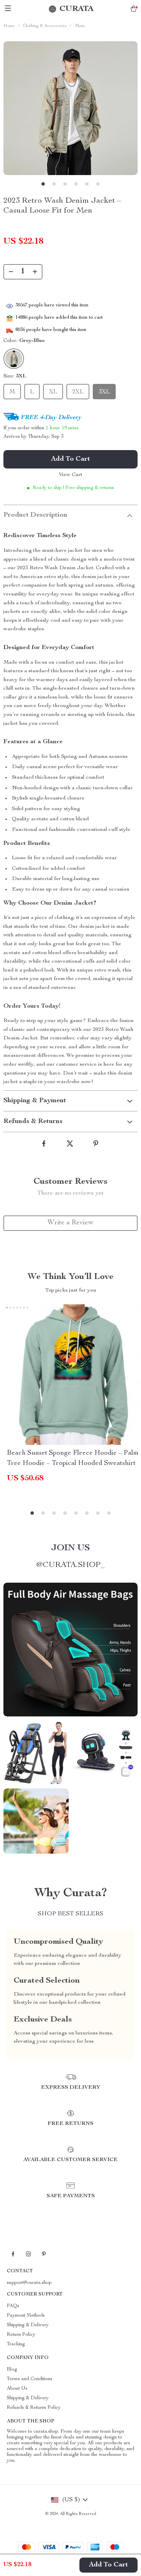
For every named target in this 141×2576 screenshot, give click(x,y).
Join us (70, 1548)
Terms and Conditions (30, 2379)
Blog (12, 2370)
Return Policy (21, 2335)
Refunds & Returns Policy (34, 2408)
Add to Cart (108, 2565)
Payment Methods (26, 2316)
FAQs (13, 2306)
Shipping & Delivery (28, 2325)
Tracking (16, 2344)
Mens (80, 26)
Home (9, 26)
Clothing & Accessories (45, 26)
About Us (17, 2389)
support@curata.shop (29, 2283)
